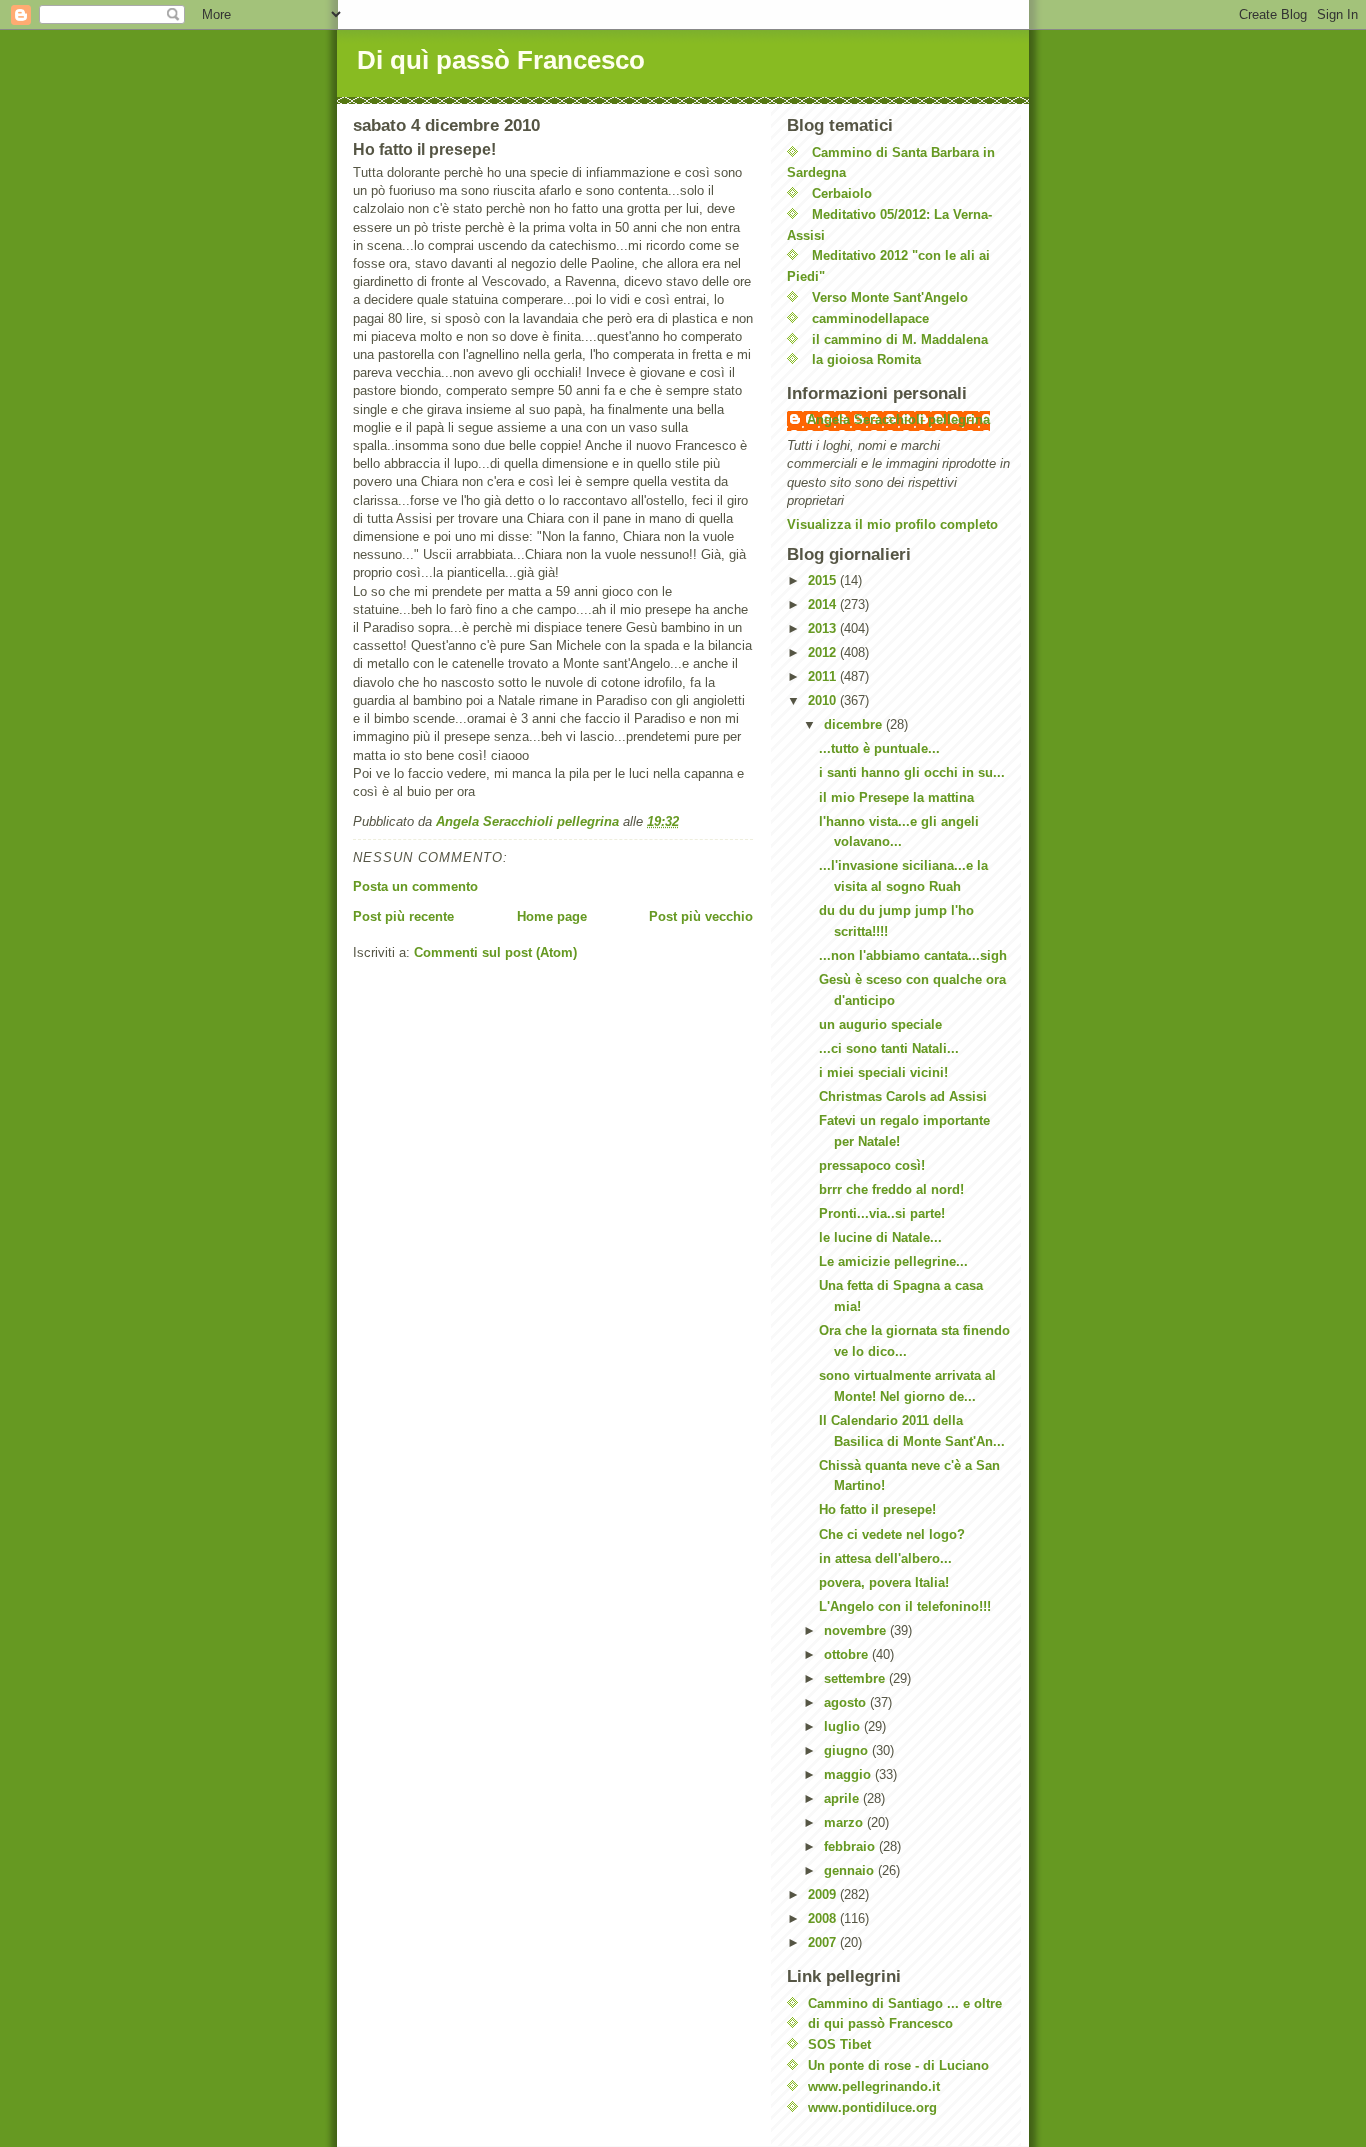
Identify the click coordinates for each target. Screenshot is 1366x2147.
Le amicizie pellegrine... (893, 1261)
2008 (824, 1918)
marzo (845, 1822)
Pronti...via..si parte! (882, 1213)
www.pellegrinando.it (874, 2086)
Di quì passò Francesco (501, 60)
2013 (824, 628)
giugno (848, 1750)
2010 (824, 700)
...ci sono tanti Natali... (889, 1048)
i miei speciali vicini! (883, 1072)
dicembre (855, 724)
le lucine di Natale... (880, 1237)
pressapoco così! (872, 1165)
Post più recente (403, 916)
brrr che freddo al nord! (891, 1189)
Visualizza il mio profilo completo (892, 524)
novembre (857, 1630)
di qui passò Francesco (880, 2023)
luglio (844, 1726)
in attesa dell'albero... (885, 1558)
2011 (824, 676)
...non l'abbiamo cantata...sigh (913, 955)
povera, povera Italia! (884, 1582)
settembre (856, 1678)
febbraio (851, 1846)
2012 (824, 652)
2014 (824, 604)
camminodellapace (870, 318)
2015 (824, 580)
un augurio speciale (880, 1024)
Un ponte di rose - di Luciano (898, 2065)
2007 (824, 1942)
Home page (552, 916)
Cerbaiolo (842, 193)
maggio (849, 1774)
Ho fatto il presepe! (877, 1509)
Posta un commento (415, 886)
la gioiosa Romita (866, 359)
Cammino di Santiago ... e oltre (905, 2003)
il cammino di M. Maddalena (900, 339)
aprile (843, 1798)
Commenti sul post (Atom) (495, 952)
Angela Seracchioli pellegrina (898, 419)
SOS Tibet (839, 2044)
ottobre (848, 1654)
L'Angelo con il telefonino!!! (905, 1606)
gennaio (851, 1870)
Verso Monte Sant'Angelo (890, 297)
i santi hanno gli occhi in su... (912, 772)
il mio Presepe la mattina (896, 797)
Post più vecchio (701, 916)
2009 (824, 1894)
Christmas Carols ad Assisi (903, 1096)
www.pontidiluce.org (872, 2107)
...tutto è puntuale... (879, 748)
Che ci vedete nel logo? (892, 1534)
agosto (847, 1702)
